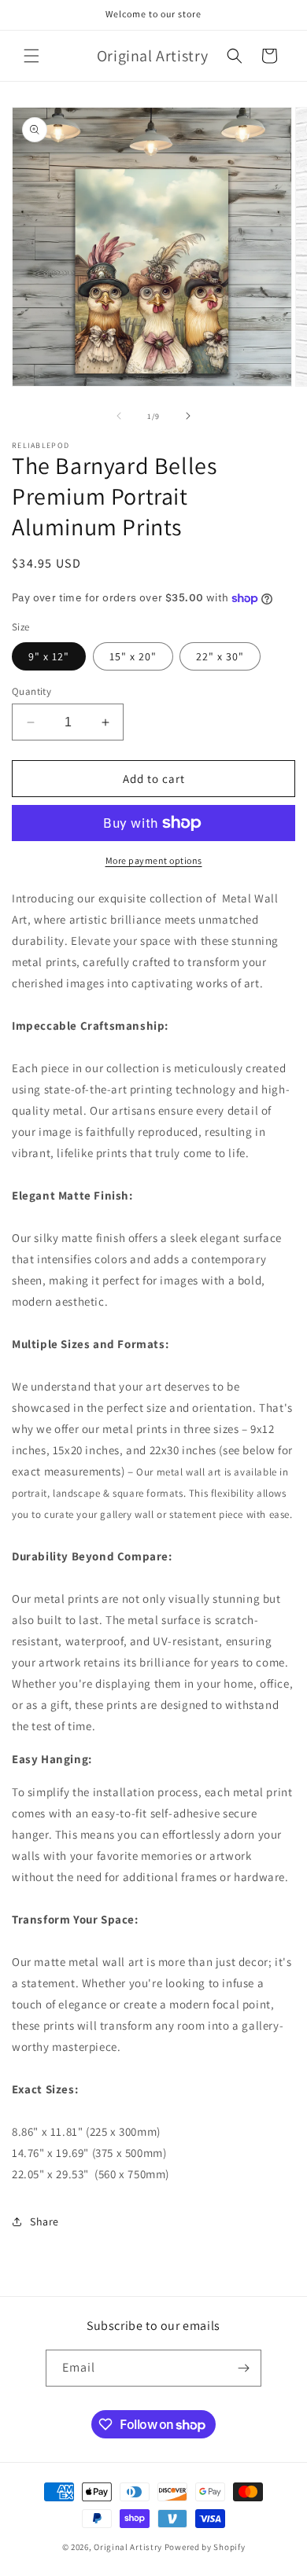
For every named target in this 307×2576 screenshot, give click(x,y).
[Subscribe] (243, 2368)
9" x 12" (49, 656)
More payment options (154, 860)
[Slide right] (188, 416)
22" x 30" (220, 656)
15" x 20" (133, 656)
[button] (31, 56)
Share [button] (44, 2221)
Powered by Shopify (205, 2547)
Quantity (31, 691)
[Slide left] (119, 416)
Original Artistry (128, 2547)
